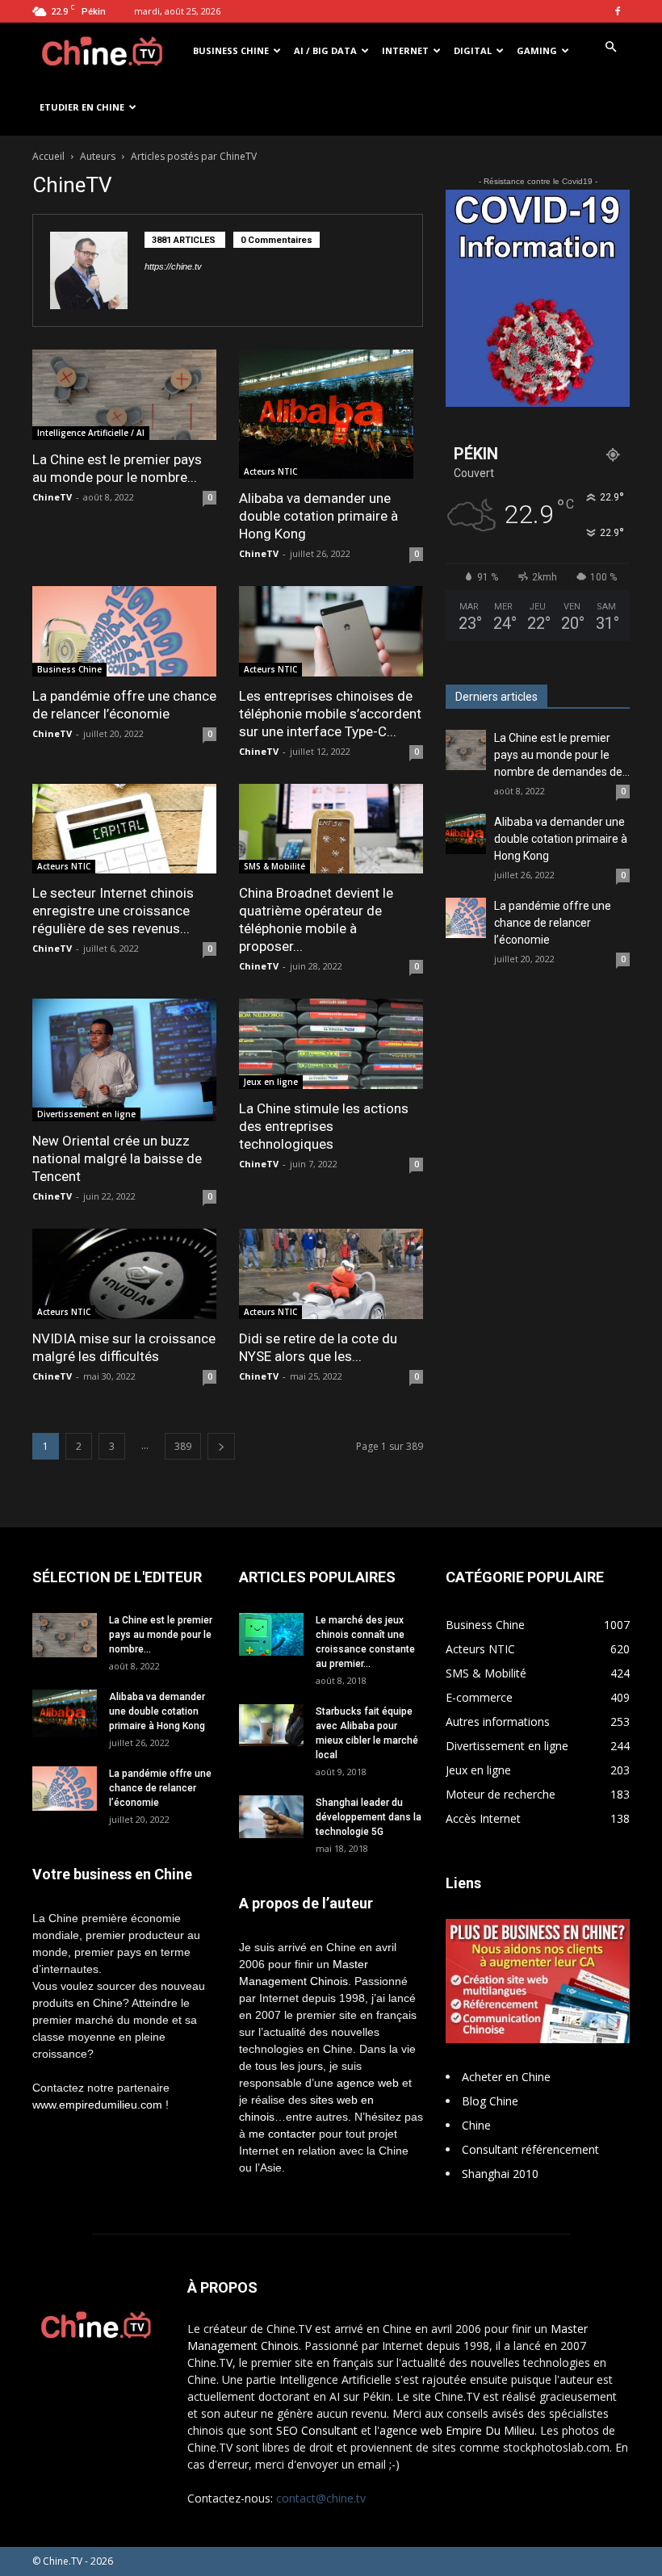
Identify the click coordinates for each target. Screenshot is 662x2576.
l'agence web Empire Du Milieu (455, 2430)
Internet (405, 50)
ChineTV (52, 497)
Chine (476, 2125)
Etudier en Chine (82, 107)
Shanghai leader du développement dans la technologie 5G (369, 1817)
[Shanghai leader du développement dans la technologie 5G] (271, 1817)
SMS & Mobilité (274, 866)
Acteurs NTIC (270, 471)
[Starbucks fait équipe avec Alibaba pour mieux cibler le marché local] (271, 1725)
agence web (368, 2083)
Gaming (537, 50)
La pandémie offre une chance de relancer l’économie (553, 923)
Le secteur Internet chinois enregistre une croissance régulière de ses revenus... (113, 911)
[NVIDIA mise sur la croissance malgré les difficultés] (124, 1274)
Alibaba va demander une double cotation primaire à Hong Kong (318, 516)
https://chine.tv (173, 266)
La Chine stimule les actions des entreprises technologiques (324, 1126)
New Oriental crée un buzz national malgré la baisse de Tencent (117, 1158)
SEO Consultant (317, 2430)
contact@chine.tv (321, 2498)
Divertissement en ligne (86, 1114)
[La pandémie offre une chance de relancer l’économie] (124, 631)
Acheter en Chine (506, 2077)
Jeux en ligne (271, 1082)
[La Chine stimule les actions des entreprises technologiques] (331, 1044)
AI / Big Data (325, 50)
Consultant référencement (530, 2149)
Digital (473, 50)
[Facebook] (618, 11)
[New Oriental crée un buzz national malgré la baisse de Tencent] (124, 1060)
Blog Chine (490, 2101)
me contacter (282, 2134)
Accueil (48, 156)
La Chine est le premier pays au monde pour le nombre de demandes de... (562, 755)
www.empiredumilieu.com (97, 2105)
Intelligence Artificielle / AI (91, 433)
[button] (610, 47)
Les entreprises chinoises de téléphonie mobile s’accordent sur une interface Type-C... (330, 714)
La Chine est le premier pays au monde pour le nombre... (161, 1635)
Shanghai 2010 (500, 2174)
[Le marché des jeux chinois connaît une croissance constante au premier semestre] (271, 1634)
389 (183, 1446)
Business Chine (231, 50)
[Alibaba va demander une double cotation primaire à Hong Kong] (331, 414)
